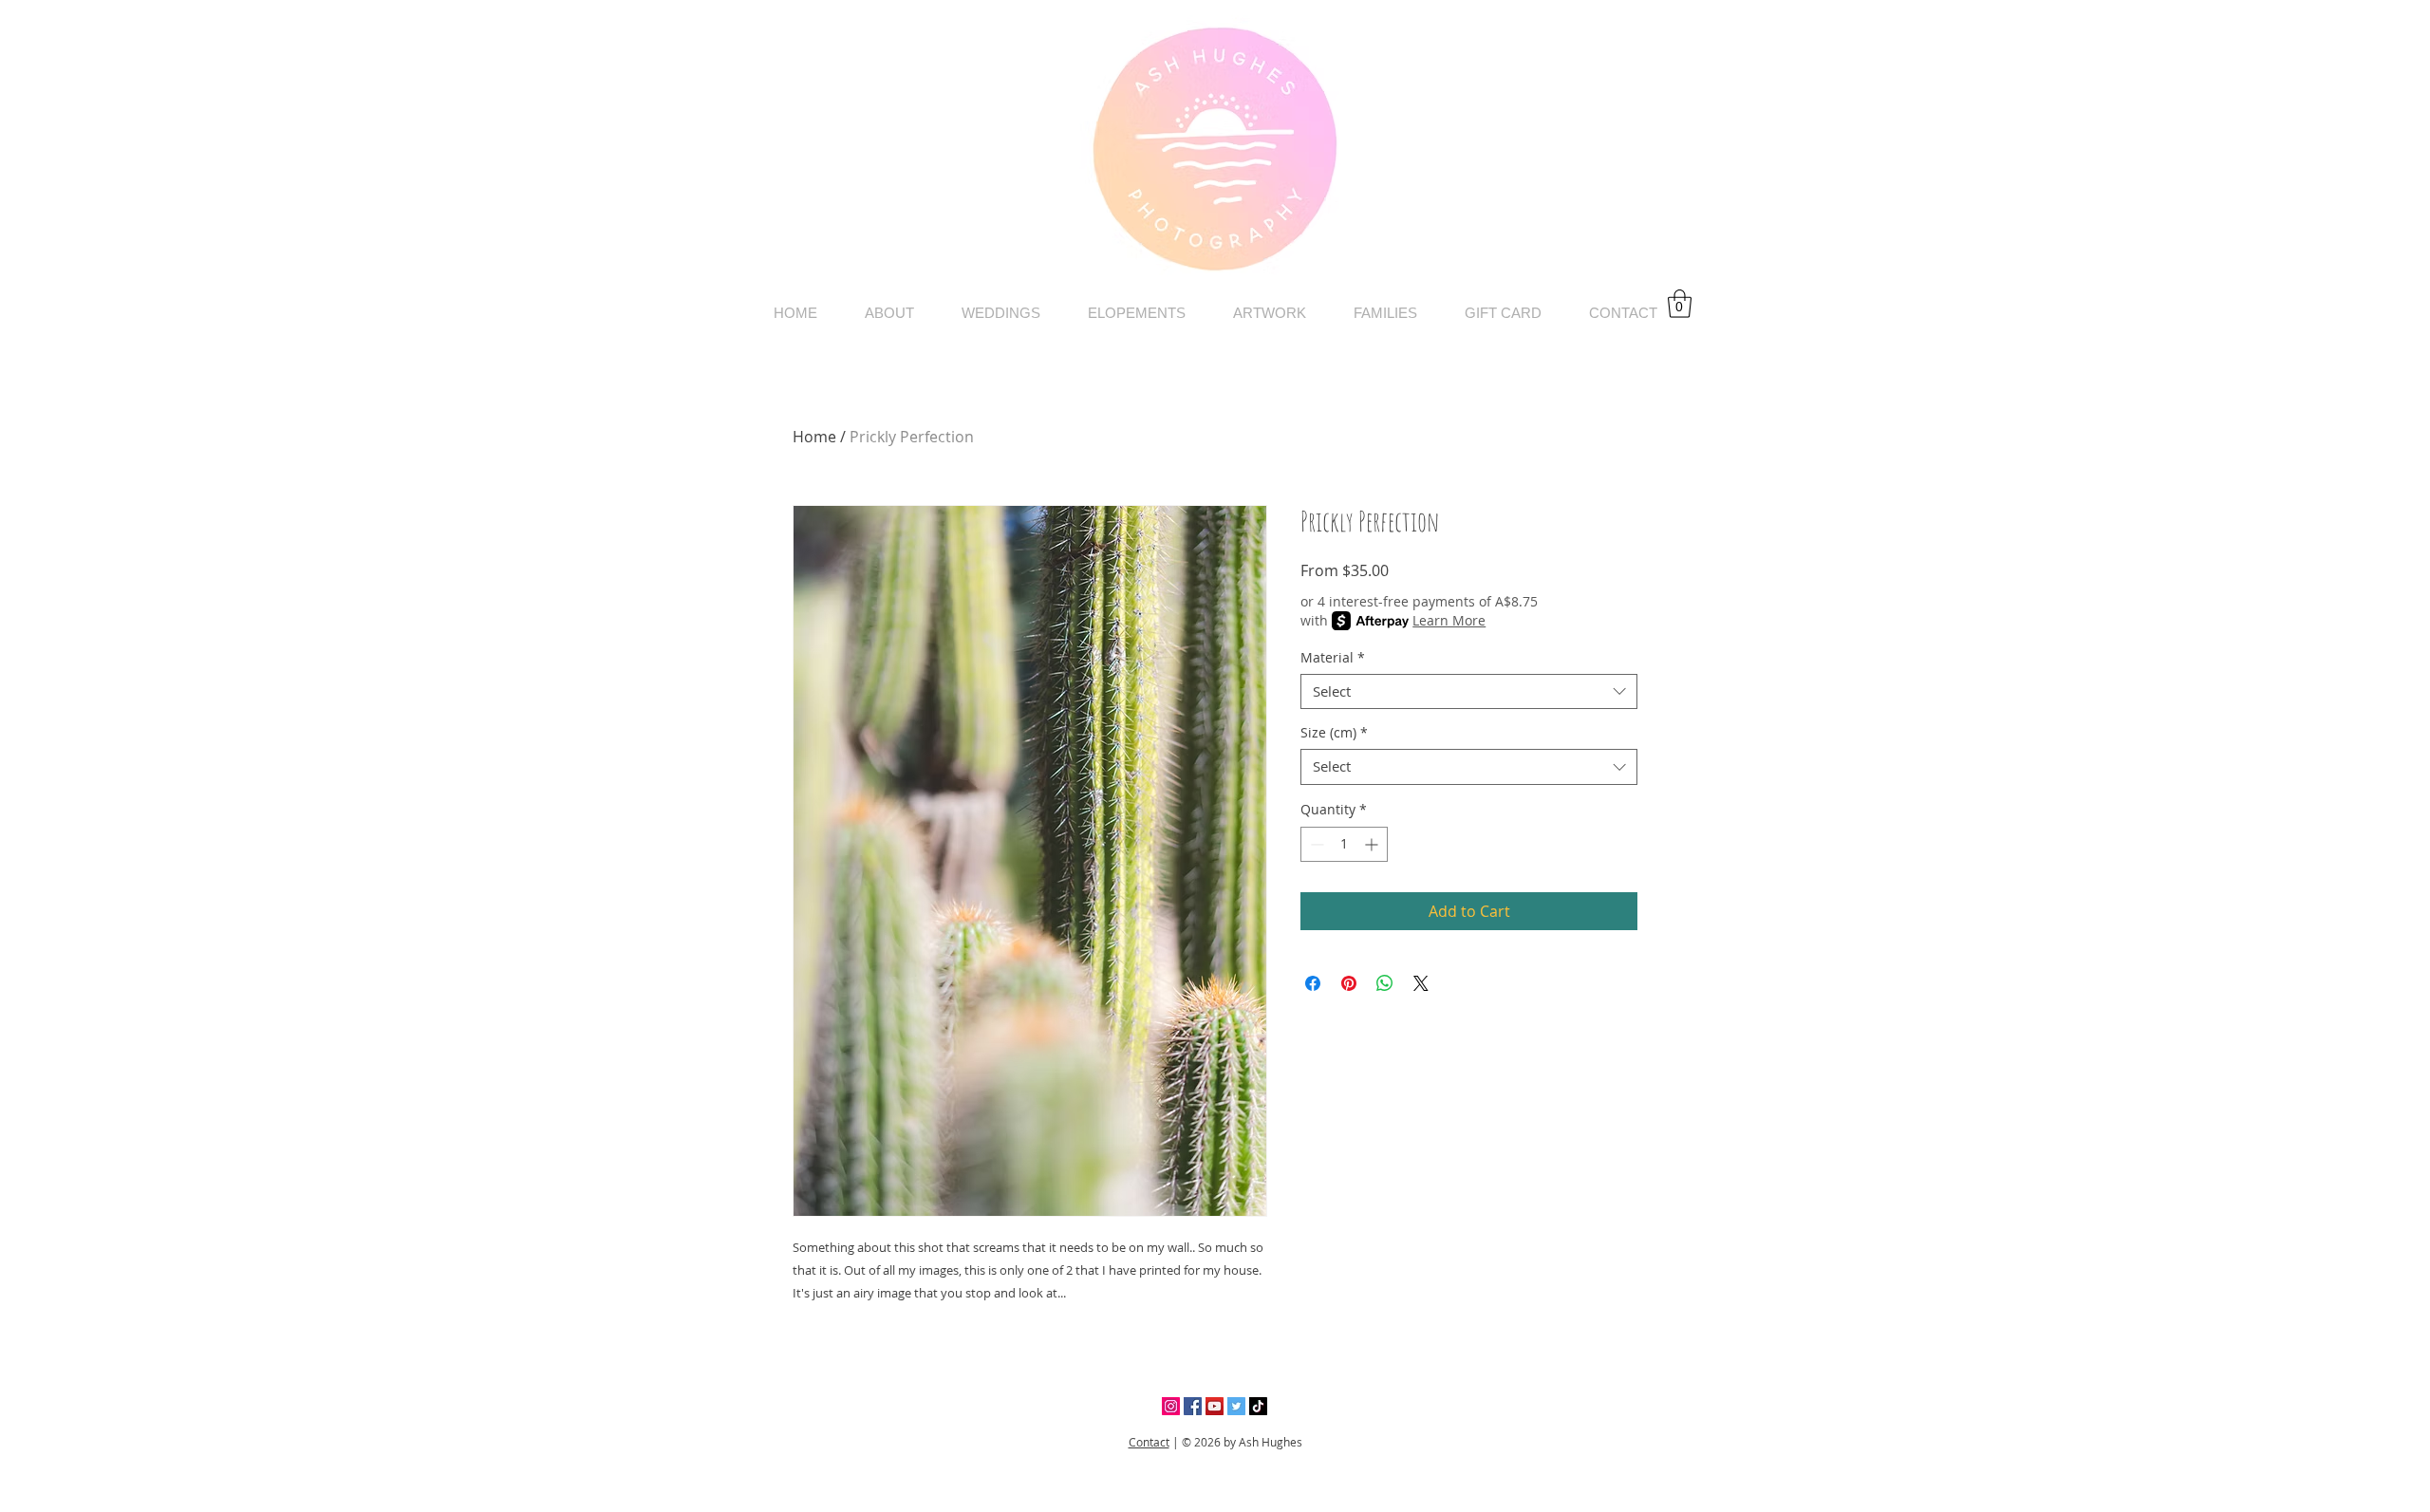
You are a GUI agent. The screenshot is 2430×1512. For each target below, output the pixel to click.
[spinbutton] (1344, 844)
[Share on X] (1421, 983)
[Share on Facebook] (1313, 983)
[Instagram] (1171, 1406)
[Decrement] (1315, 844)
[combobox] (1469, 692)
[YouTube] (1215, 1406)
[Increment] (1373, 844)
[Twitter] (1236, 1406)
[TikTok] (1258, 1406)
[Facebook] (1193, 1406)
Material (1333, 658)
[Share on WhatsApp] (1385, 983)
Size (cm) (1334, 733)
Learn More (1449, 620)
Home (814, 437)
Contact (1149, 1442)
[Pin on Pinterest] (1349, 983)
